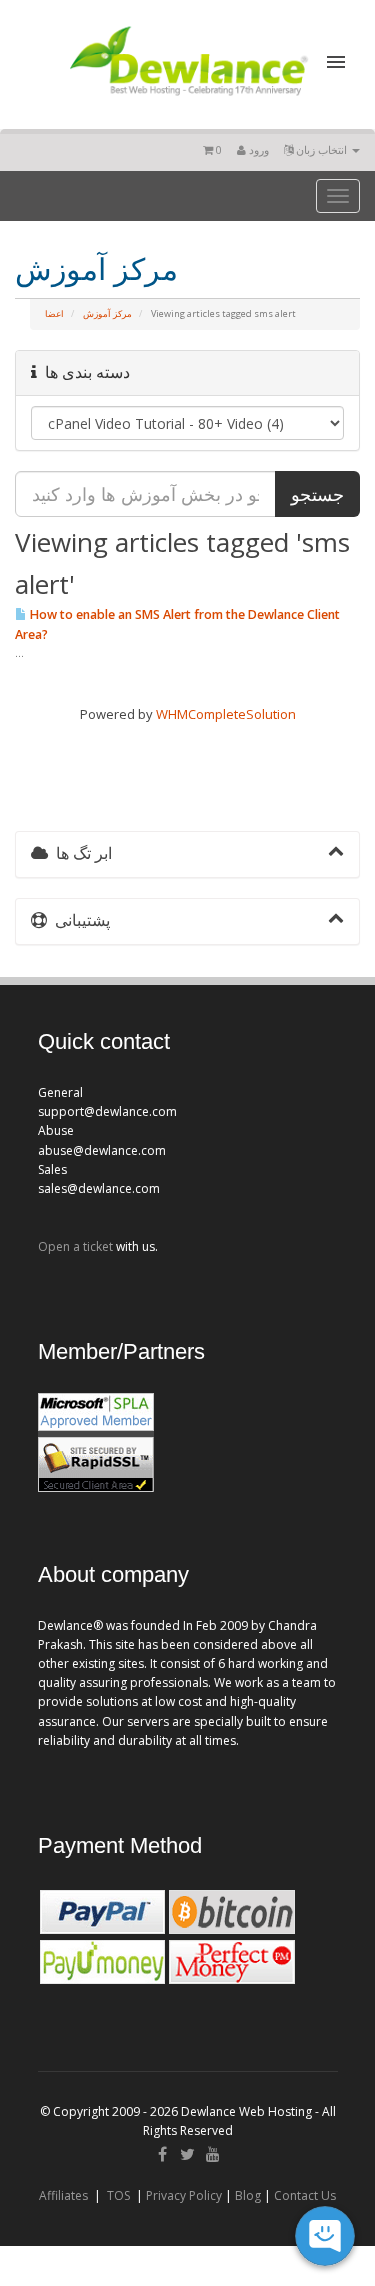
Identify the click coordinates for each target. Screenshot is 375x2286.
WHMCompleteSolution (226, 714)
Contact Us (305, 2195)
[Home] (187, 99)
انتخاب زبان (321, 149)
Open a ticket (75, 1246)
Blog (248, 2195)
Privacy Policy (184, 2195)
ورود (257, 149)
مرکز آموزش (107, 313)
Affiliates (63, 2195)
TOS (118, 2195)
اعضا (54, 313)
